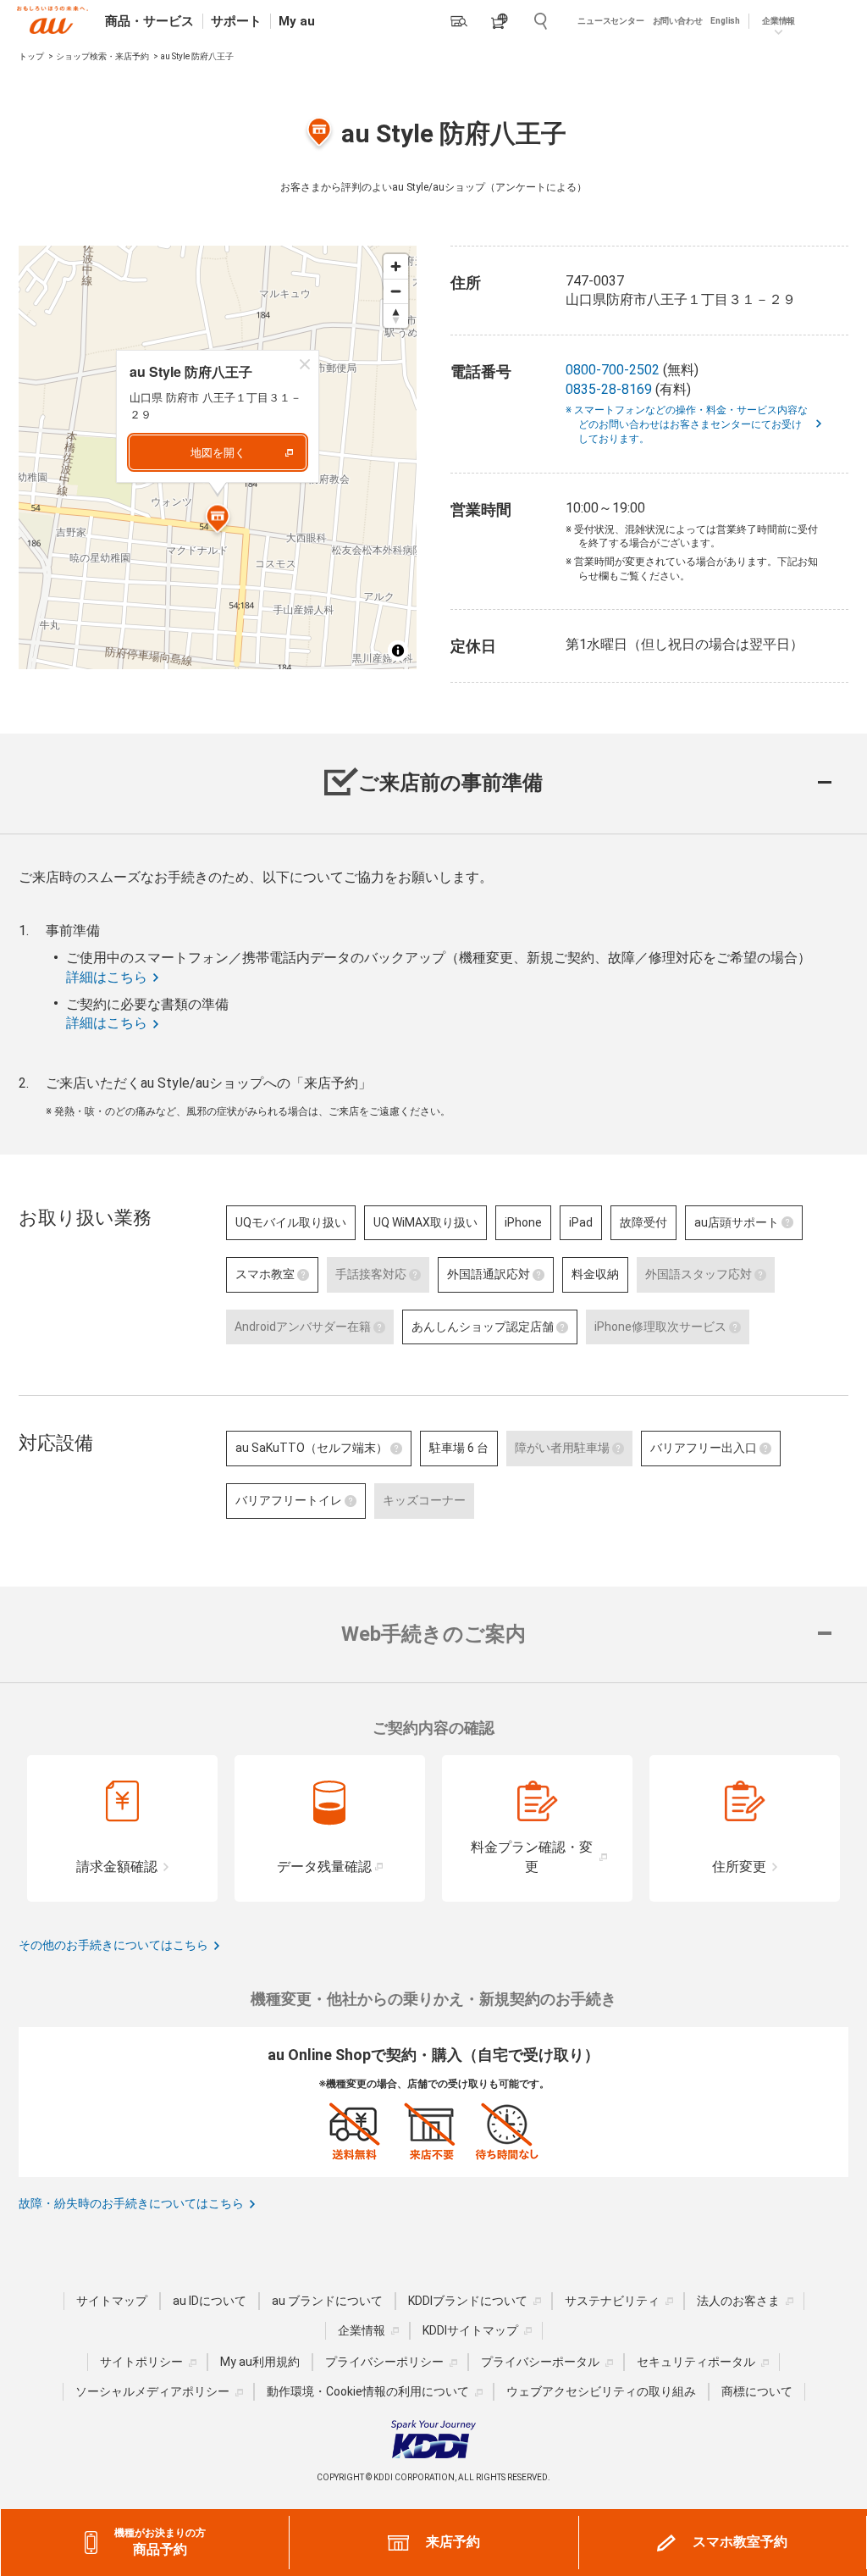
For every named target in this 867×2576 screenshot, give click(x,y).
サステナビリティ (612, 2301)
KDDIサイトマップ (470, 2330)
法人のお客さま (738, 2301)
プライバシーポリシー (384, 2362)
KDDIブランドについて (468, 2301)
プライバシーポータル (540, 2362)
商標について (757, 2391)
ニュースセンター (610, 21)
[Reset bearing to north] (396, 316)
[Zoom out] (396, 291)
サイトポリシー (141, 2362)
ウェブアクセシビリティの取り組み (601, 2391)
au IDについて (210, 2301)
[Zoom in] (396, 266)
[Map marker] (218, 521)
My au (297, 21)
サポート (236, 21)
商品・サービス (149, 21)
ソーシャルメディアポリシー (152, 2391)
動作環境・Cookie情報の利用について (368, 2391)
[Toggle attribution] (398, 651)
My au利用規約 (260, 2362)
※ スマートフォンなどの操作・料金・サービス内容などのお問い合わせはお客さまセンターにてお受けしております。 (693, 424)
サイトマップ (112, 2301)
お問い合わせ (678, 21)
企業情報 (362, 2330)
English (725, 21)
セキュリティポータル (696, 2362)
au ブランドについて (327, 2301)
